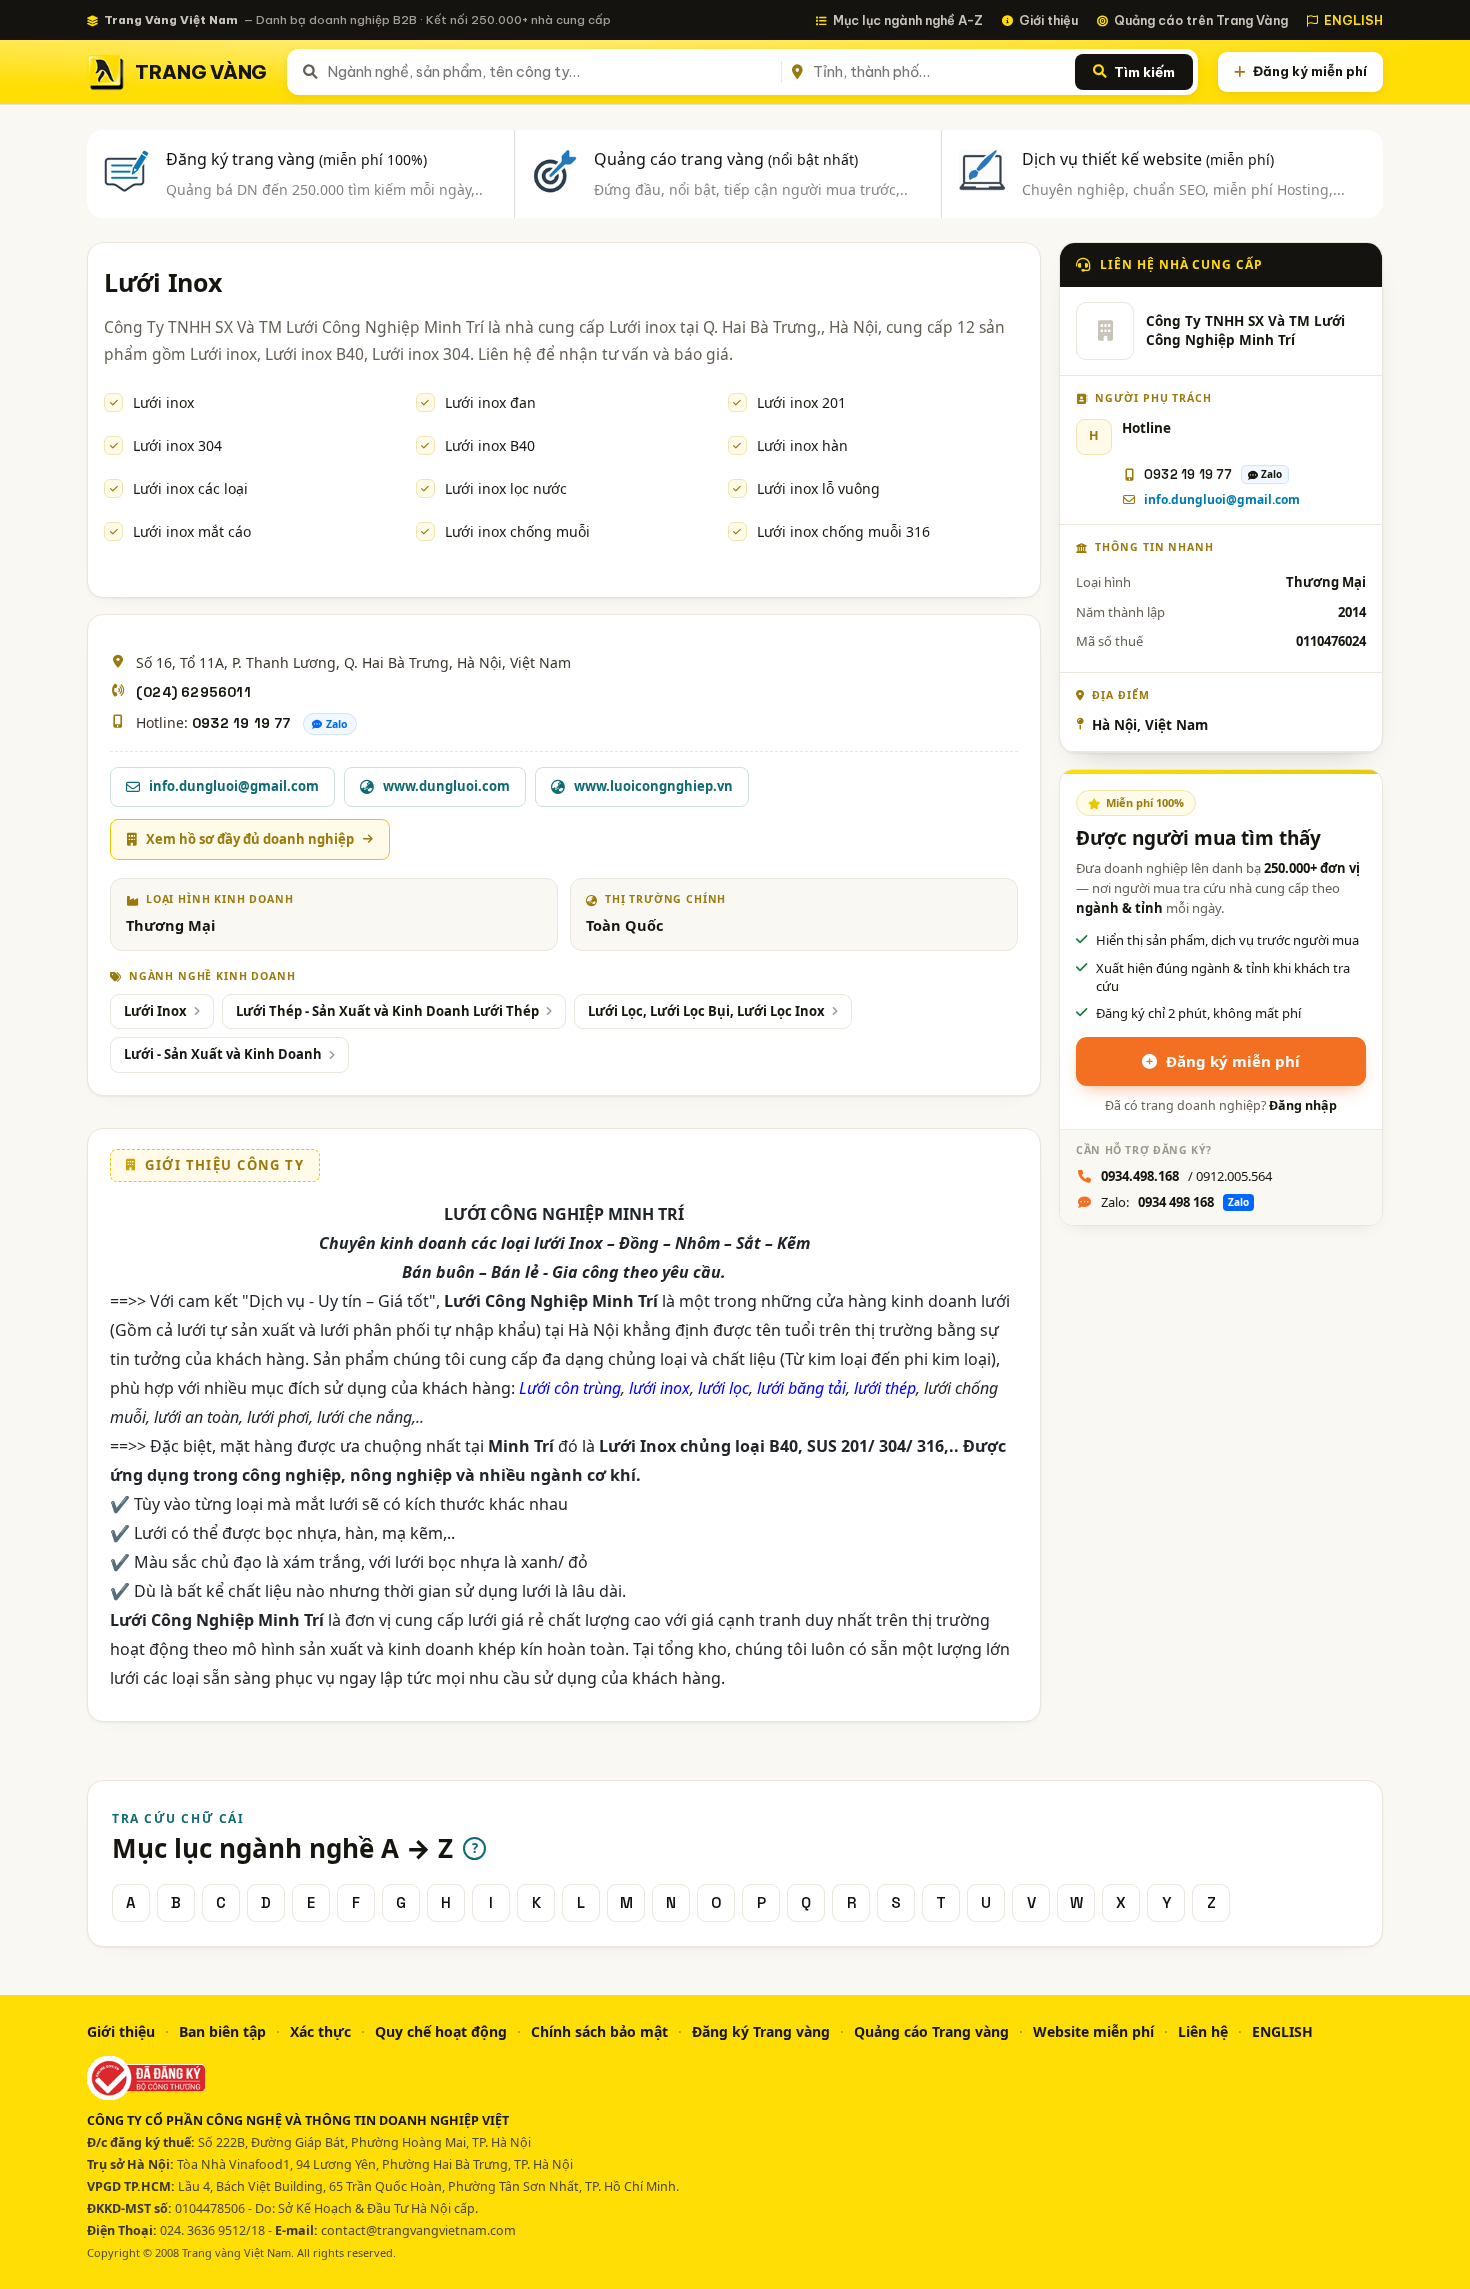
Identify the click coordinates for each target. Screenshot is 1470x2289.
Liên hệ (1203, 2031)
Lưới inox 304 (177, 445)
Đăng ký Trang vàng (761, 2031)
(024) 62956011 (193, 692)
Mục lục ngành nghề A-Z (908, 20)
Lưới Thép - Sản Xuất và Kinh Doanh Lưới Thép (387, 1011)
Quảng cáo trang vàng (726, 159)
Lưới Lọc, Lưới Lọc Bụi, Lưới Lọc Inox (706, 1011)
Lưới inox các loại (190, 488)
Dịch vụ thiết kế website (1148, 159)
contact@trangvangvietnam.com (418, 2230)
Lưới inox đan (490, 402)
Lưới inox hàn (802, 445)
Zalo (337, 724)
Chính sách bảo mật (599, 2031)
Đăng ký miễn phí (1310, 71)
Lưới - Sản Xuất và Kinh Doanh (223, 1054)
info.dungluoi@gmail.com (1222, 499)
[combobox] (550, 72)
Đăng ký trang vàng (296, 159)
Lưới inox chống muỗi (517, 531)
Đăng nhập (1303, 1105)
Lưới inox (163, 402)
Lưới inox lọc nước (506, 488)
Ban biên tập (222, 2031)
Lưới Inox (155, 1011)
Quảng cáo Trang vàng (931, 2031)
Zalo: (1175, 1202)
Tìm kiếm (1144, 72)
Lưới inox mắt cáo (192, 531)
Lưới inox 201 (801, 402)
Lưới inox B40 (490, 445)
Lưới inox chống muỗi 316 (843, 531)
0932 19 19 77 (241, 723)
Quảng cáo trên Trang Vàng (1201, 20)
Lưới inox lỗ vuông (818, 488)
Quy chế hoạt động (441, 2031)
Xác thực (320, 2031)
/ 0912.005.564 (1186, 1176)
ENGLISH (1353, 20)
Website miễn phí (1093, 2031)
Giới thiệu (1048, 20)
